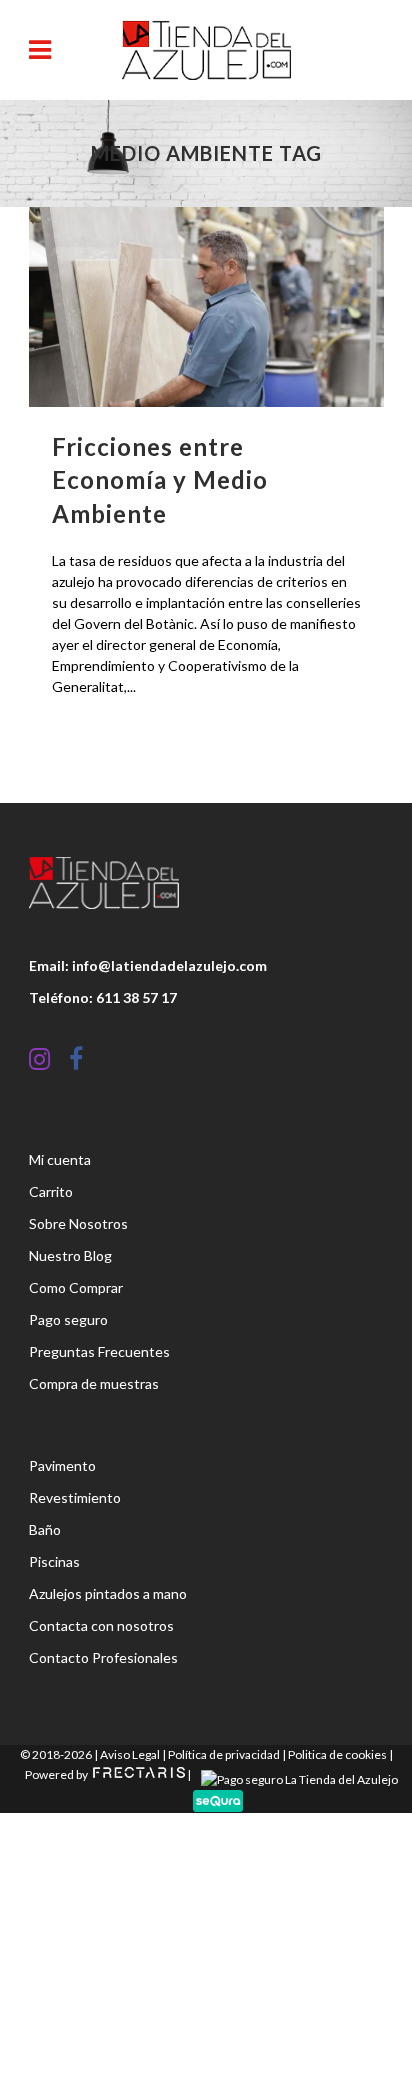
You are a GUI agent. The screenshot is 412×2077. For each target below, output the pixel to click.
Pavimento (62, 1465)
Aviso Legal (130, 1754)
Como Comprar (76, 1287)
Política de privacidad (224, 1754)
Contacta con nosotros (101, 1625)
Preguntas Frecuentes (99, 1351)
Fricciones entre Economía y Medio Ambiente (160, 479)
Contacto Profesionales (103, 1657)
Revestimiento (75, 1497)
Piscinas (54, 1561)
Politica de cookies (337, 1754)
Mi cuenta (60, 1159)
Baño (45, 1529)
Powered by (57, 1774)
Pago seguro (68, 1319)
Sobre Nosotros (78, 1223)
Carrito (51, 1191)
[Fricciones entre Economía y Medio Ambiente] (206, 307)
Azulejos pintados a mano (108, 1593)
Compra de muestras (94, 1383)
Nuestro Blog (70, 1255)
